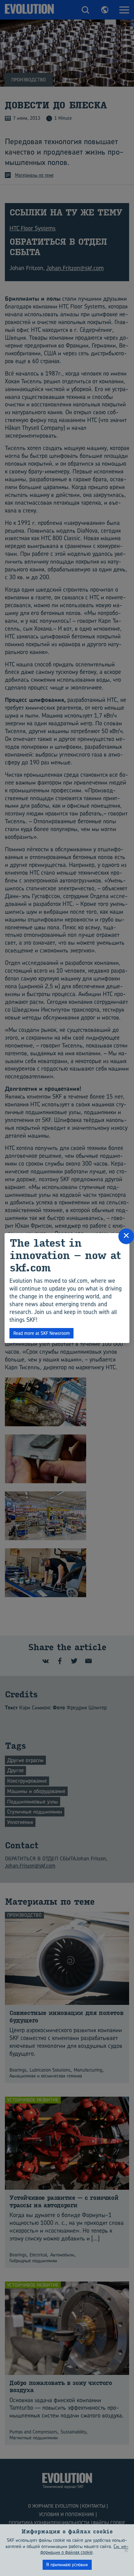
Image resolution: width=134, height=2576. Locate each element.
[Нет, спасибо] (126, 2550)
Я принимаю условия (67, 2564)
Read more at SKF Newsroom (42, 1333)
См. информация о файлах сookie (85, 2549)
